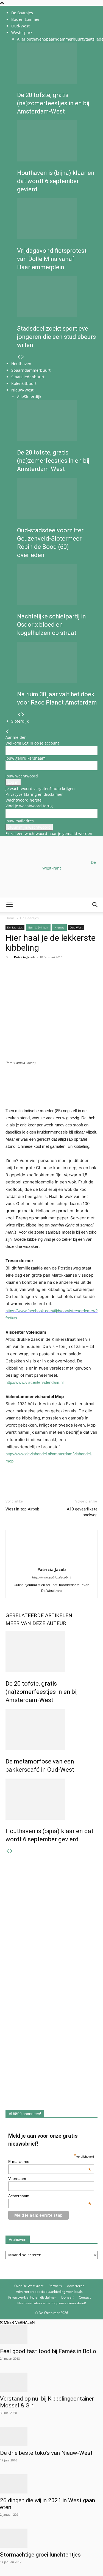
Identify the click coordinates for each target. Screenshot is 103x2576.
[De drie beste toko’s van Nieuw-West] (51, 2436)
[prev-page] (19, 357)
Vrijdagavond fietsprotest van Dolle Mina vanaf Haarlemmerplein (52, 259)
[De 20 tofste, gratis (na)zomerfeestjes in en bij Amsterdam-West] (57, 63)
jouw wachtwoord (22, 776)
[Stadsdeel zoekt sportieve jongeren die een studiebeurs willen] (57, 297)
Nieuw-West (22, 390)
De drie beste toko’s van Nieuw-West (46, 2453)
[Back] (7, 732)
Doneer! (67, 2297)
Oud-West (20, 26)
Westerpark (22, 32)
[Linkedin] (49, 977)
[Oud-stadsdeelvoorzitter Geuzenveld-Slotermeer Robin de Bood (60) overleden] (57, 498)
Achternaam (50, 2196)
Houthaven (34, 39)
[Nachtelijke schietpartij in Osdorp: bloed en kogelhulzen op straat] (57, 584)
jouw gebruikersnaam (26, 758)
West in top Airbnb (22, 1509)
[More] (74, 977)
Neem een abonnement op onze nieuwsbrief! (52, 2303)
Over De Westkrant (29, 2286)
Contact (85, 2297)
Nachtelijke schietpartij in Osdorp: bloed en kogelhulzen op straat (51, 625)
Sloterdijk (33, 397)
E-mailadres (50, 2162)
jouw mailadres (20, 821)
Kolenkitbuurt (24, 383)
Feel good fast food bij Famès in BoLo (48, 2351)
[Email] (36, 977)
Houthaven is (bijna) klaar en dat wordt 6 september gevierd (56, 181)
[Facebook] (11, 977)
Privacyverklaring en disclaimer (34, 794)
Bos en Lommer (26, 19)
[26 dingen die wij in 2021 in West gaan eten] (51, 2484)
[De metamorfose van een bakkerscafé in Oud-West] (51, 1729)
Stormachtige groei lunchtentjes (40, 2555)
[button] (9, 905)
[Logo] (42, 938)
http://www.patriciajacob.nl (52, 1577)
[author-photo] (52, 1562)
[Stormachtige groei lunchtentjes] (51, 2538)
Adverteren (76, 2286)
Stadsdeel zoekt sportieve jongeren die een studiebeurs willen (56, 337)
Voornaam (17, 2179)
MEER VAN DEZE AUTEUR (36, 1623)
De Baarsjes (22, 13)
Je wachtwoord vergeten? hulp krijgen (40, 789)
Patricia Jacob (52, 1569)
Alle (20, 39)
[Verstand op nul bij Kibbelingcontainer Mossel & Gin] (51, 2382)
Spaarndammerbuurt (64, 39)
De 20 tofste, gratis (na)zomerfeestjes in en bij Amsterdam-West (53, 103)
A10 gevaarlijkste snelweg (82, 1512)
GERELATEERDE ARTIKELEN (39, 1615)
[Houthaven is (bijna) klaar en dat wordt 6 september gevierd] (57, 141)
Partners (55, 2286)
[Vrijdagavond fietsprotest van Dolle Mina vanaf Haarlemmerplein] (57, 219)
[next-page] (23, 357)
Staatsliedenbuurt (28, 377)
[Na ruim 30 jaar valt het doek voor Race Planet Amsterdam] (57, 662)
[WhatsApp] (24, 977)
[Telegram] (62, 977)
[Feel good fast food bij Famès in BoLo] (51, 2335)
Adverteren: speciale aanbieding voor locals (49, 2292)
